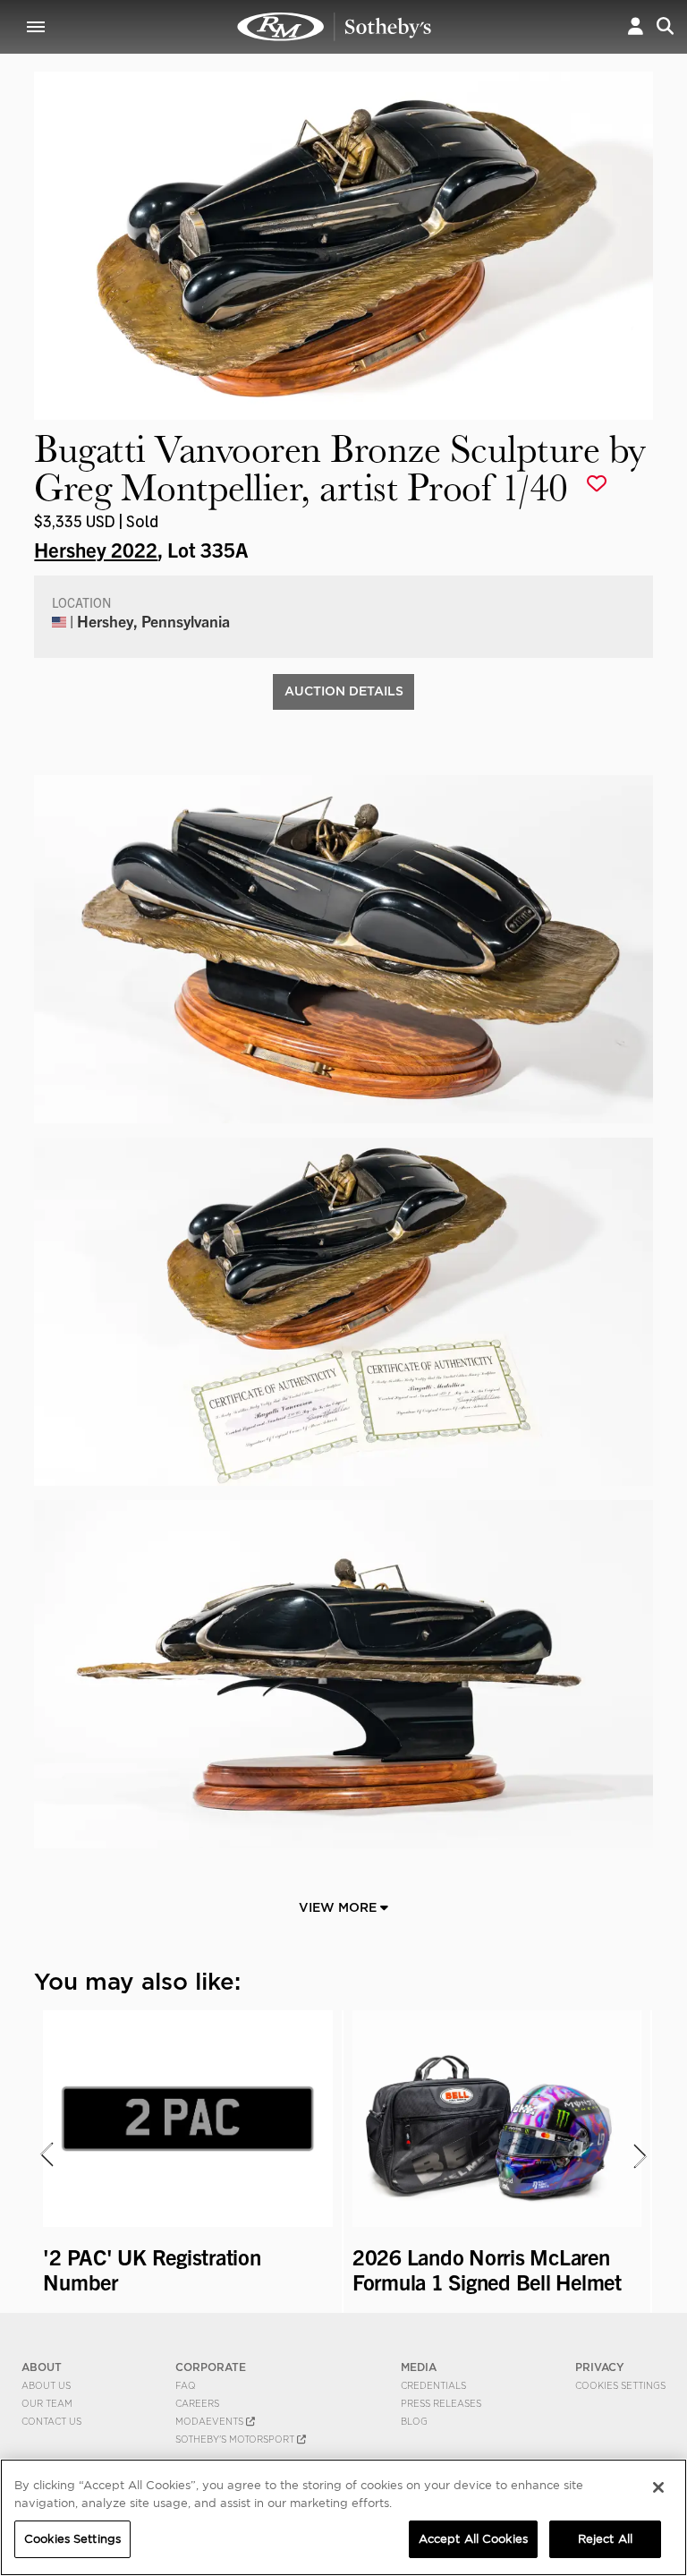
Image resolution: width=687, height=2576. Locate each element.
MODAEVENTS (211, 2421)
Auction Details (344, 691)
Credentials (433, 2385)
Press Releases (441, 2403)
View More (339, 1907)
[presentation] (46, 2155)
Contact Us (51, 2421)
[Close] (658, 2487)
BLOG (414, 2421)
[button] (636, 26)
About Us (46, 2385)
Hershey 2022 (96, 549)
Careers (197, 2403)
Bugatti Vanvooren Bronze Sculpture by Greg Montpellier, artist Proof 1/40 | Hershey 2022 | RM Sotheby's (335, 27)
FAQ (186, 2385)
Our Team (47, 2403)
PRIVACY (600, 2367)
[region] (343, 2517)
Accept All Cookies (473, 2539)
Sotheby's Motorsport (236, 2439)
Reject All (605, 2539)
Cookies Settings (620, 2385)
